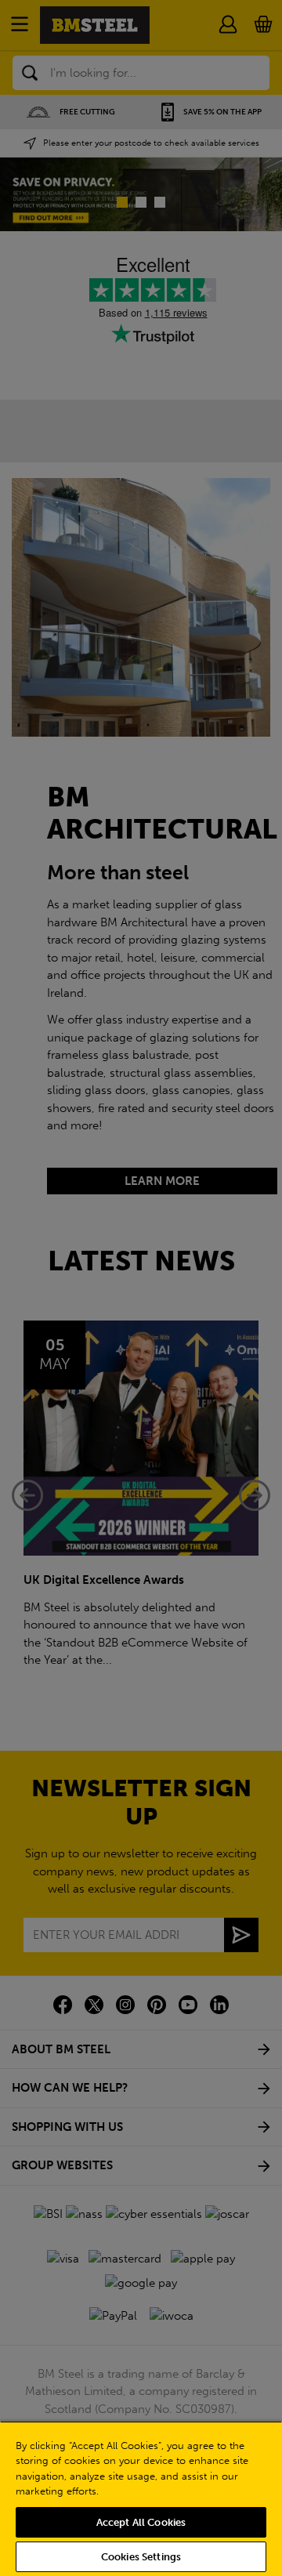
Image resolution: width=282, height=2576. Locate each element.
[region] (141, 2498)
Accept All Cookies (141, 2522)
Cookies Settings (141, 2557)
